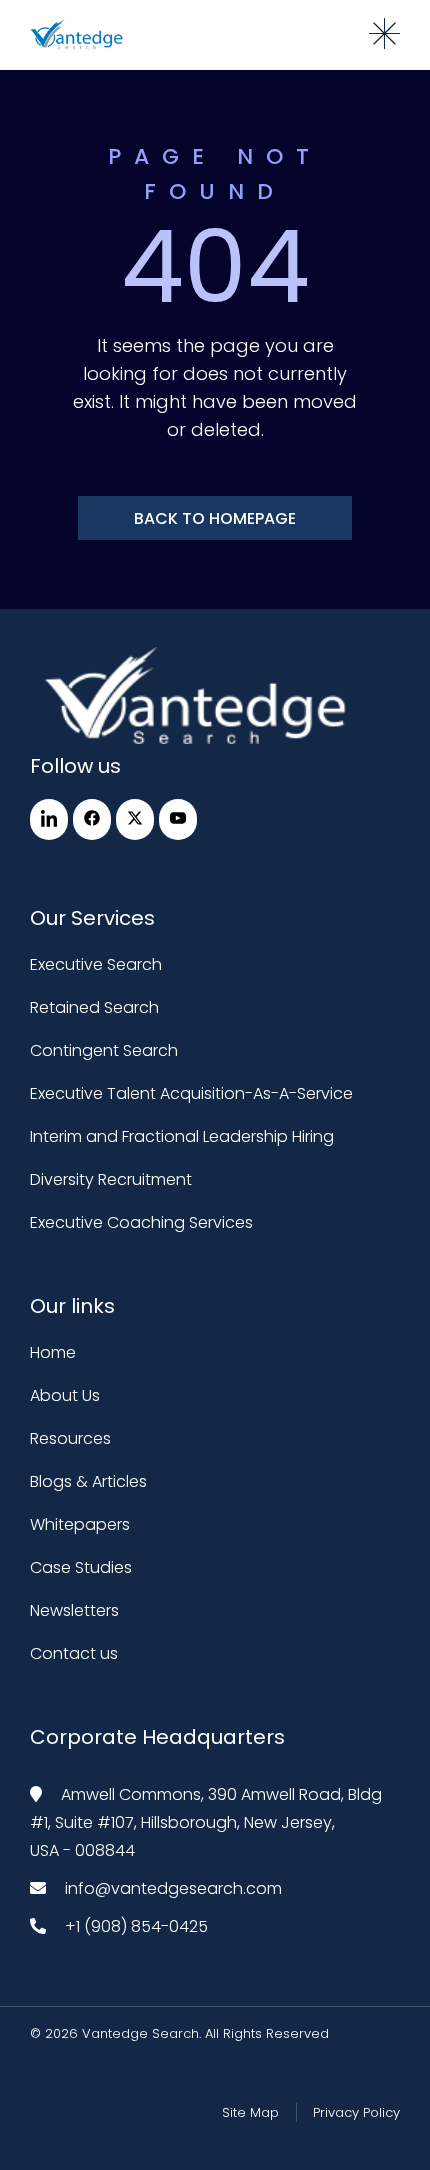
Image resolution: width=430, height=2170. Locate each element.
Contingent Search (104, 1050)
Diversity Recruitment (111, 1179)
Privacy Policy (356, 2112)
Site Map (250, 2112)
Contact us (74, 1653)
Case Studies (81, 1567)
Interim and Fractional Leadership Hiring (182, 1136)
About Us (65, 1395)
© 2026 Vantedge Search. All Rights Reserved (179, 2033)
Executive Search (96, 964)
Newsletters (74, 1610)
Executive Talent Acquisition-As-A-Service (191, 1093)
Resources (70, 1438)
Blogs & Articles (88, 1481)
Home (53, 1352)
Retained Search (94, 1007)
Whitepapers (80, 1524)
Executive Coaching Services (141, 1222)
